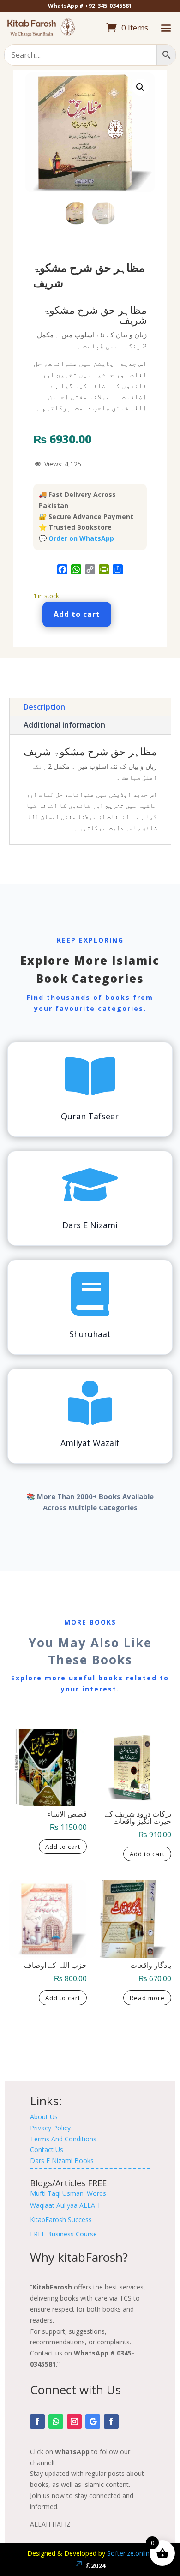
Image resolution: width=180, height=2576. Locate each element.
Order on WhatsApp (81, 538)
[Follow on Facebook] (37, 2421)
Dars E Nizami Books (62, 2161)
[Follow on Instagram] (74, 2421)
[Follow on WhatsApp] (56, 2421)
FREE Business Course (63, 2234)
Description (44, 707)
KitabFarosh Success (61, 2220)
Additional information (64, 725)
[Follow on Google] (93, 2421)
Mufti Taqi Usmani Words (68, 2193)
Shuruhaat (90, 1334)
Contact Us (47, 2149)
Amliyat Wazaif (90, 1443)
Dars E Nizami (90, 1225)
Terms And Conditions (63, 2139)
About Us (44, 2117)
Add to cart (77, 614)
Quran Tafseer (90, 1116)
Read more (147, 1998)
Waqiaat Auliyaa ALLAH (65, 2205)
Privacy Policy (50, 2128)
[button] (140, 87)
